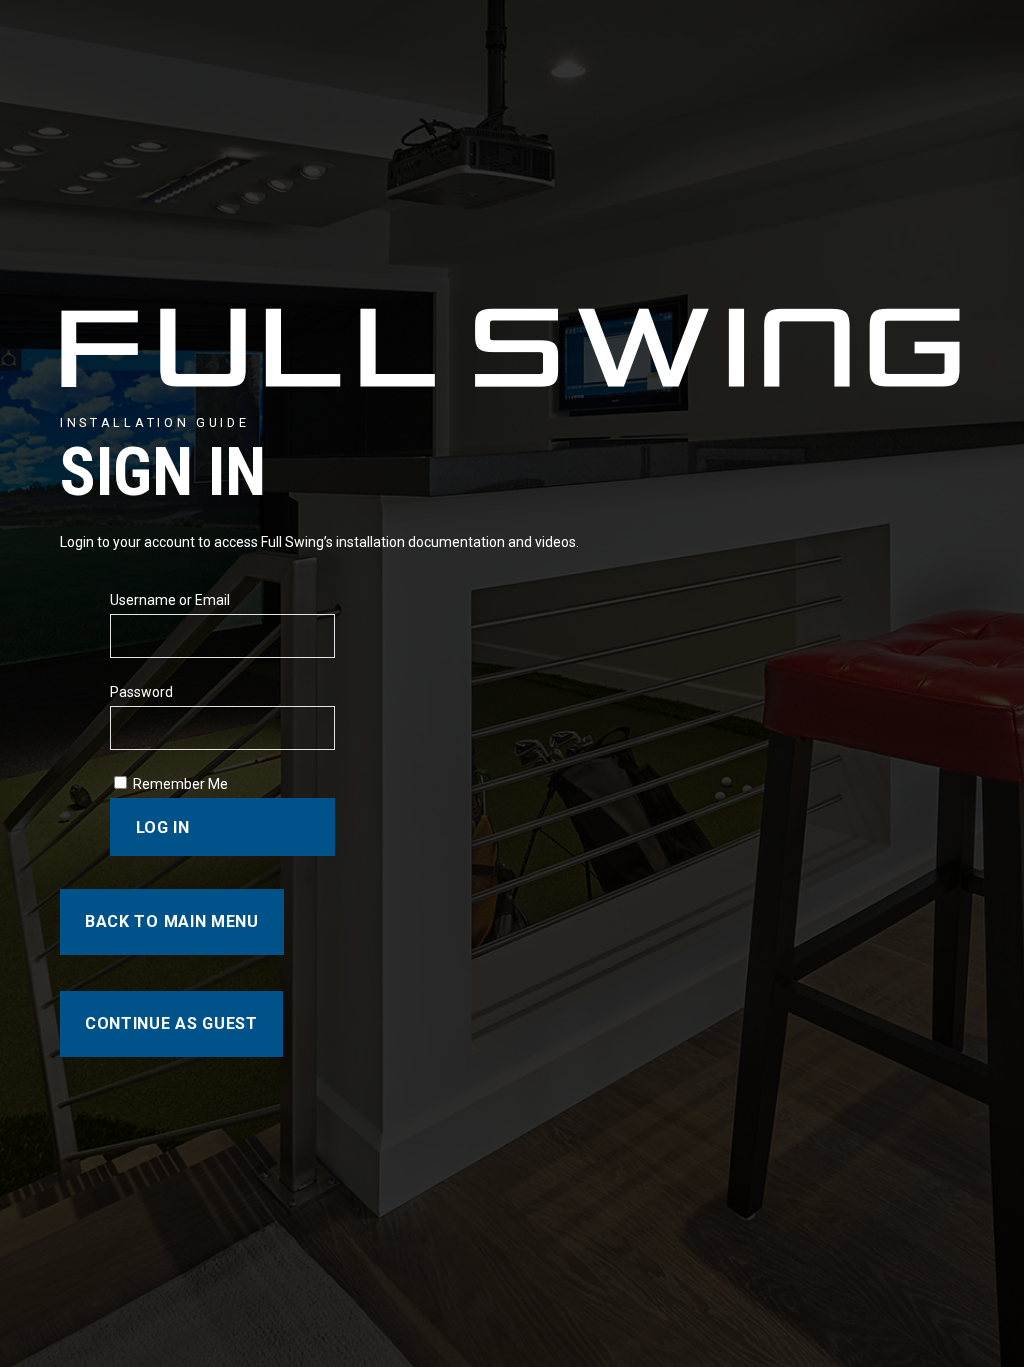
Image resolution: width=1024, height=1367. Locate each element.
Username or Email (170, 600)
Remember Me (180, 784)
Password (141, 692)
